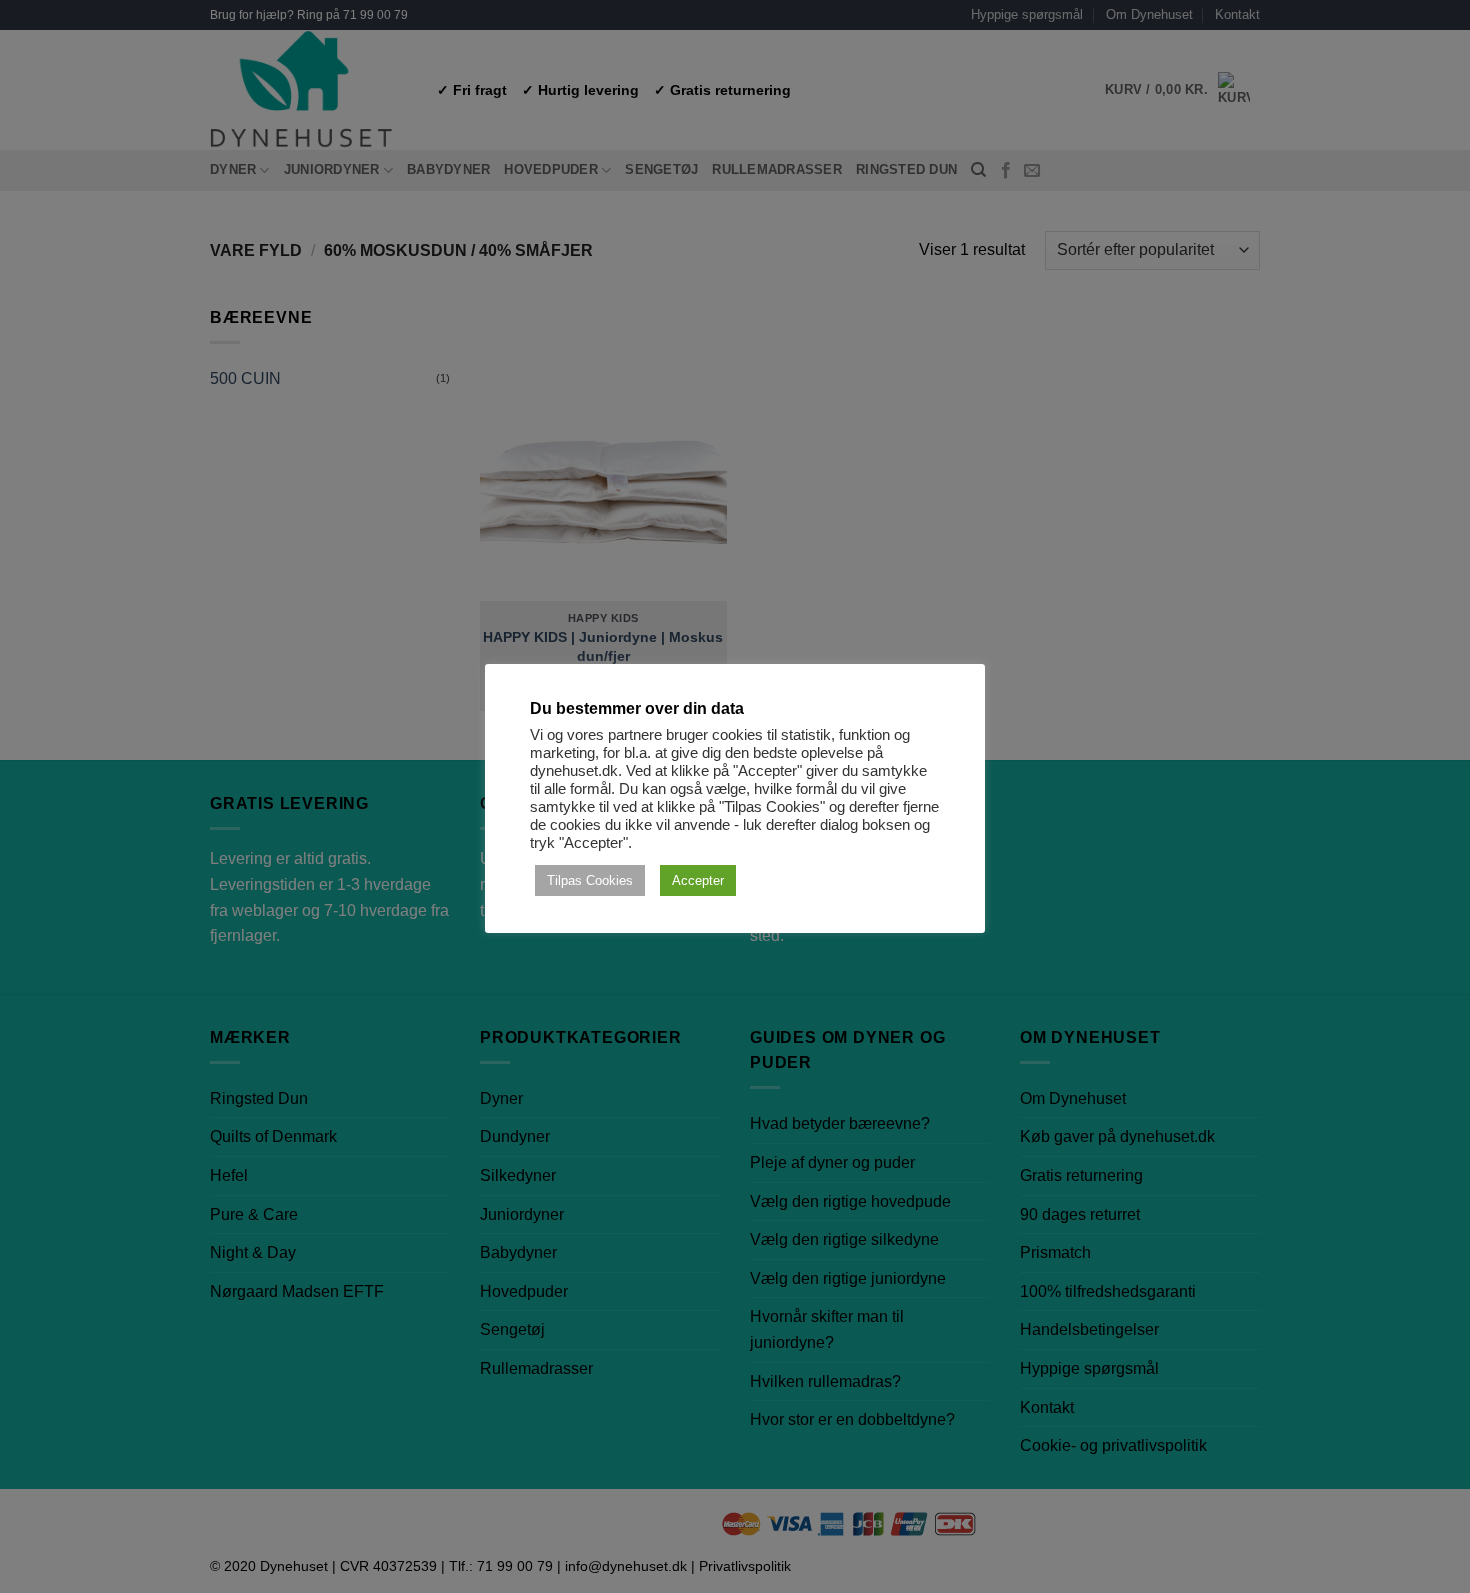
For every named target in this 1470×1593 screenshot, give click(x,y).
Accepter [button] (698, 880)
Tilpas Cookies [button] (590, 880)
